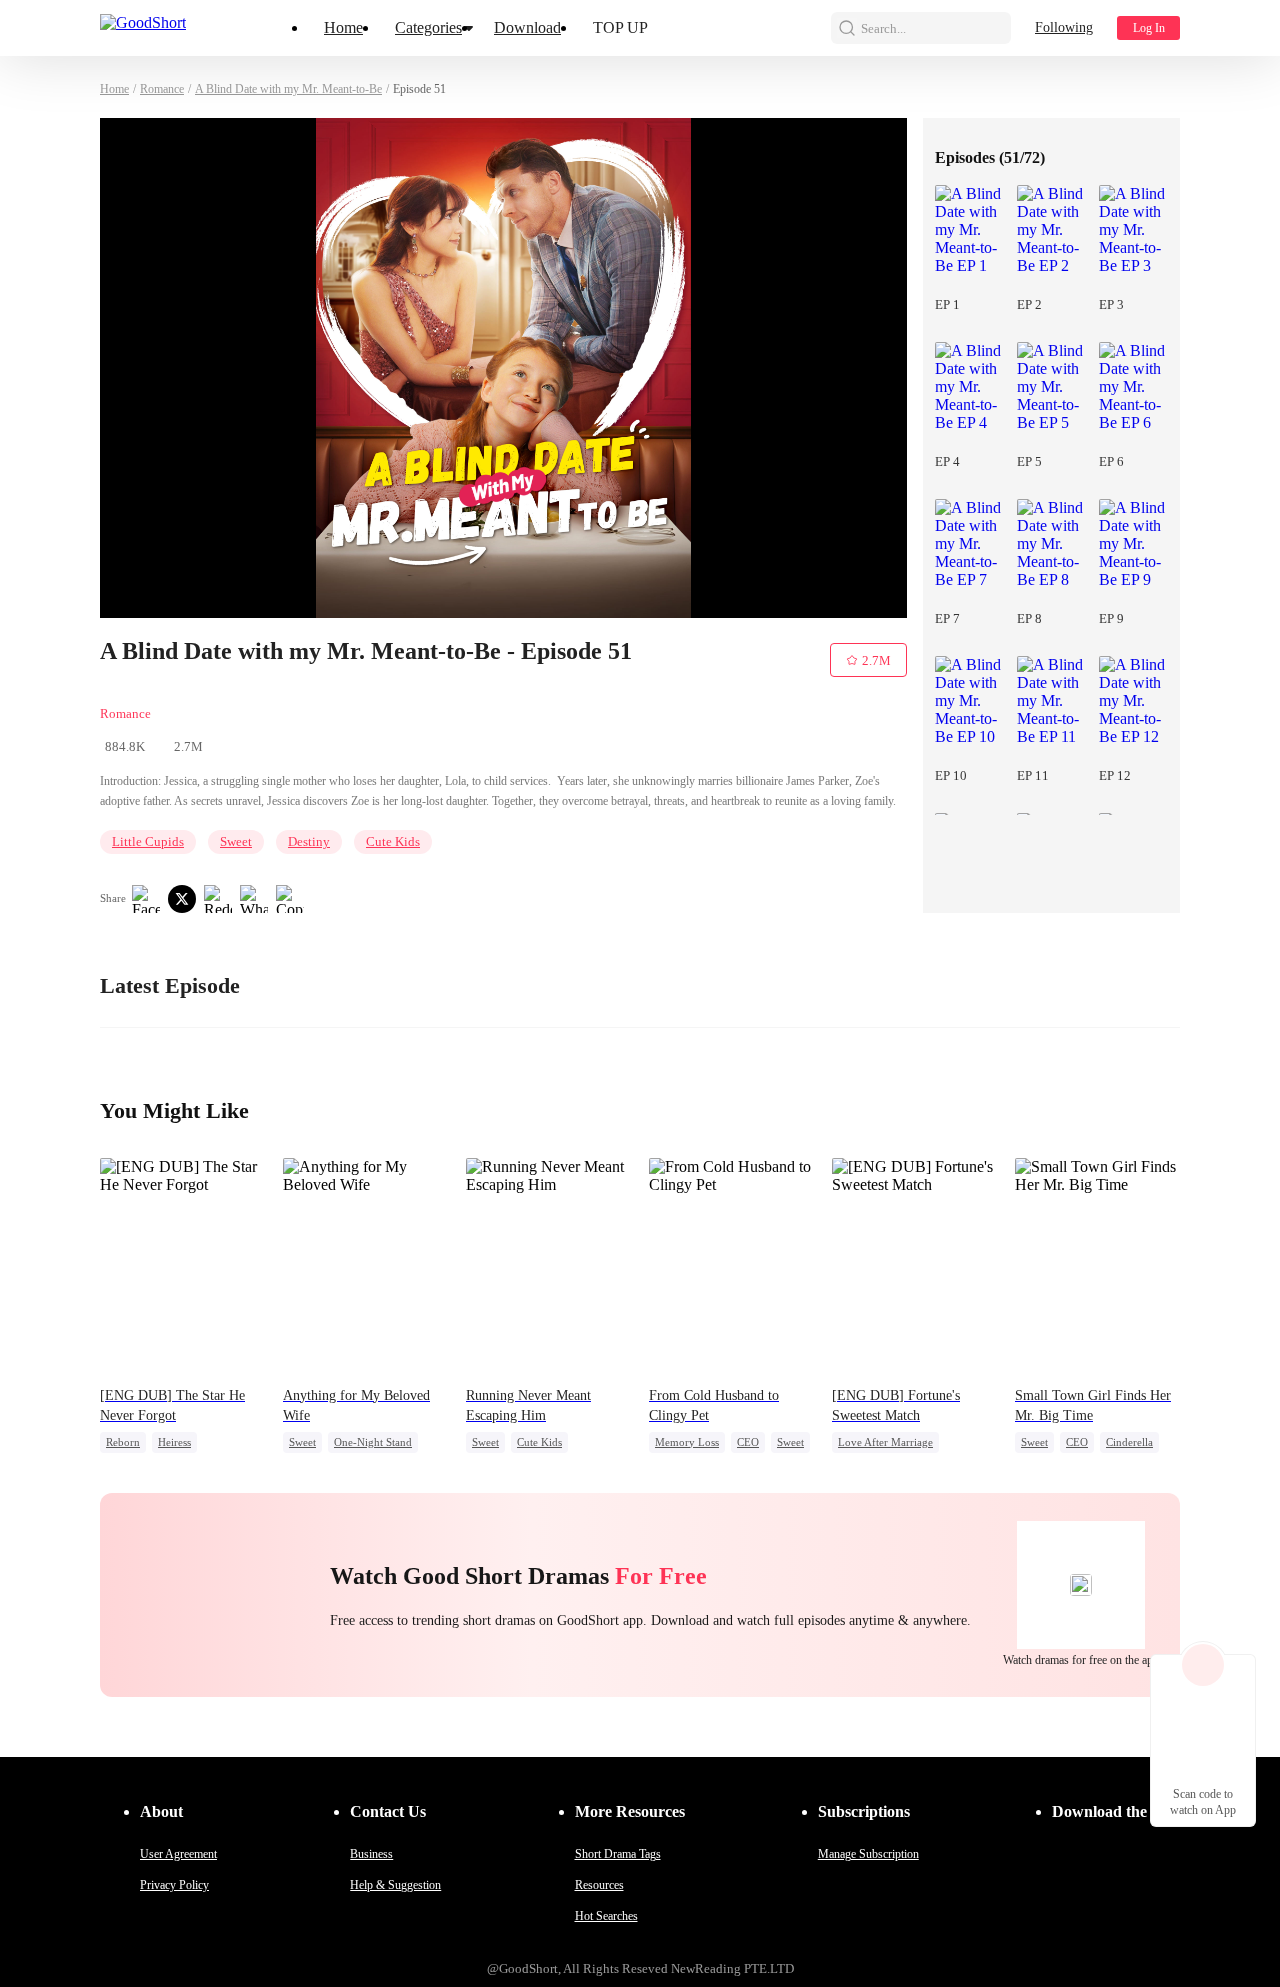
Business (371, 1854)
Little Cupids (148, 841)
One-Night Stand (373, 1442)
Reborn (123, 1442)
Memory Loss (687, 1442)
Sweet (236, 841)
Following (1064, 27)
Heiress (174, 1442)
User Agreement (178, 1854)
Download (527, 27)
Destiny (309, 841)
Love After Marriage (885, 1442)
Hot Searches (606, 1916)
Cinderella (1129, 1442)
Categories (428, 27)
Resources (599, 1885)
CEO (748, 1442)
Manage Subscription (868, 1854)
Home (343, 27)
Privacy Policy (174, 1885)
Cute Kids (393, 841)
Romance (162, 89)
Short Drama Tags (618, 1854)
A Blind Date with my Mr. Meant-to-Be (288, 89)
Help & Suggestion (395, 1885)
